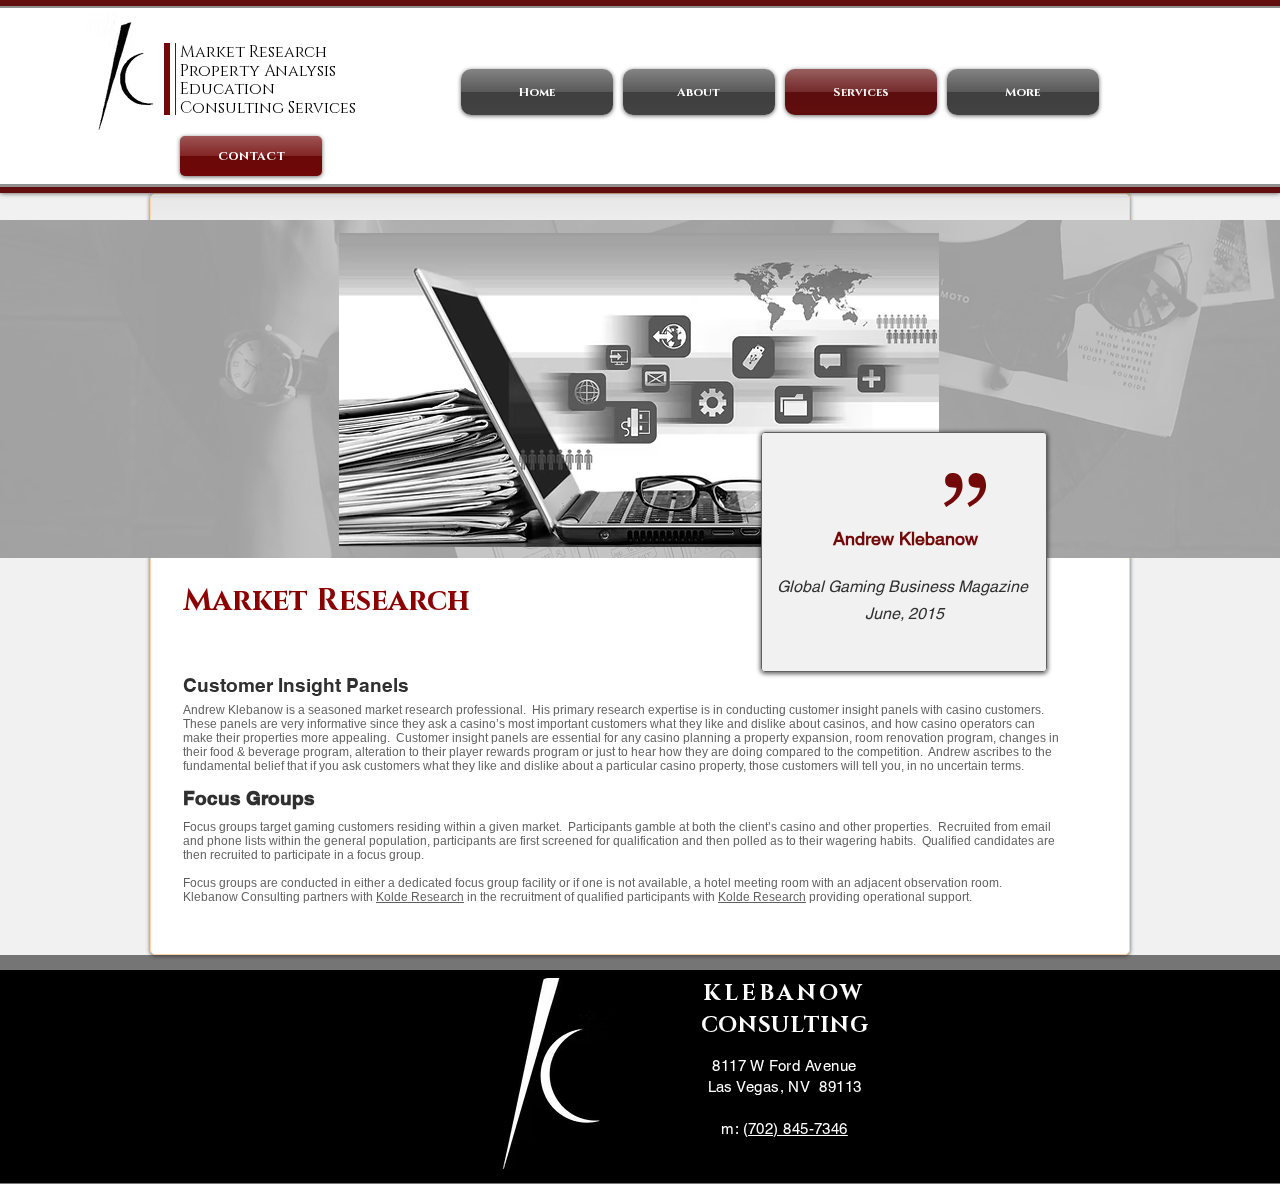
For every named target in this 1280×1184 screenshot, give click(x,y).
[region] (904, 552)
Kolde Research (420, 897)
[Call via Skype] (785, 1159)
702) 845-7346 (798, 1128)
